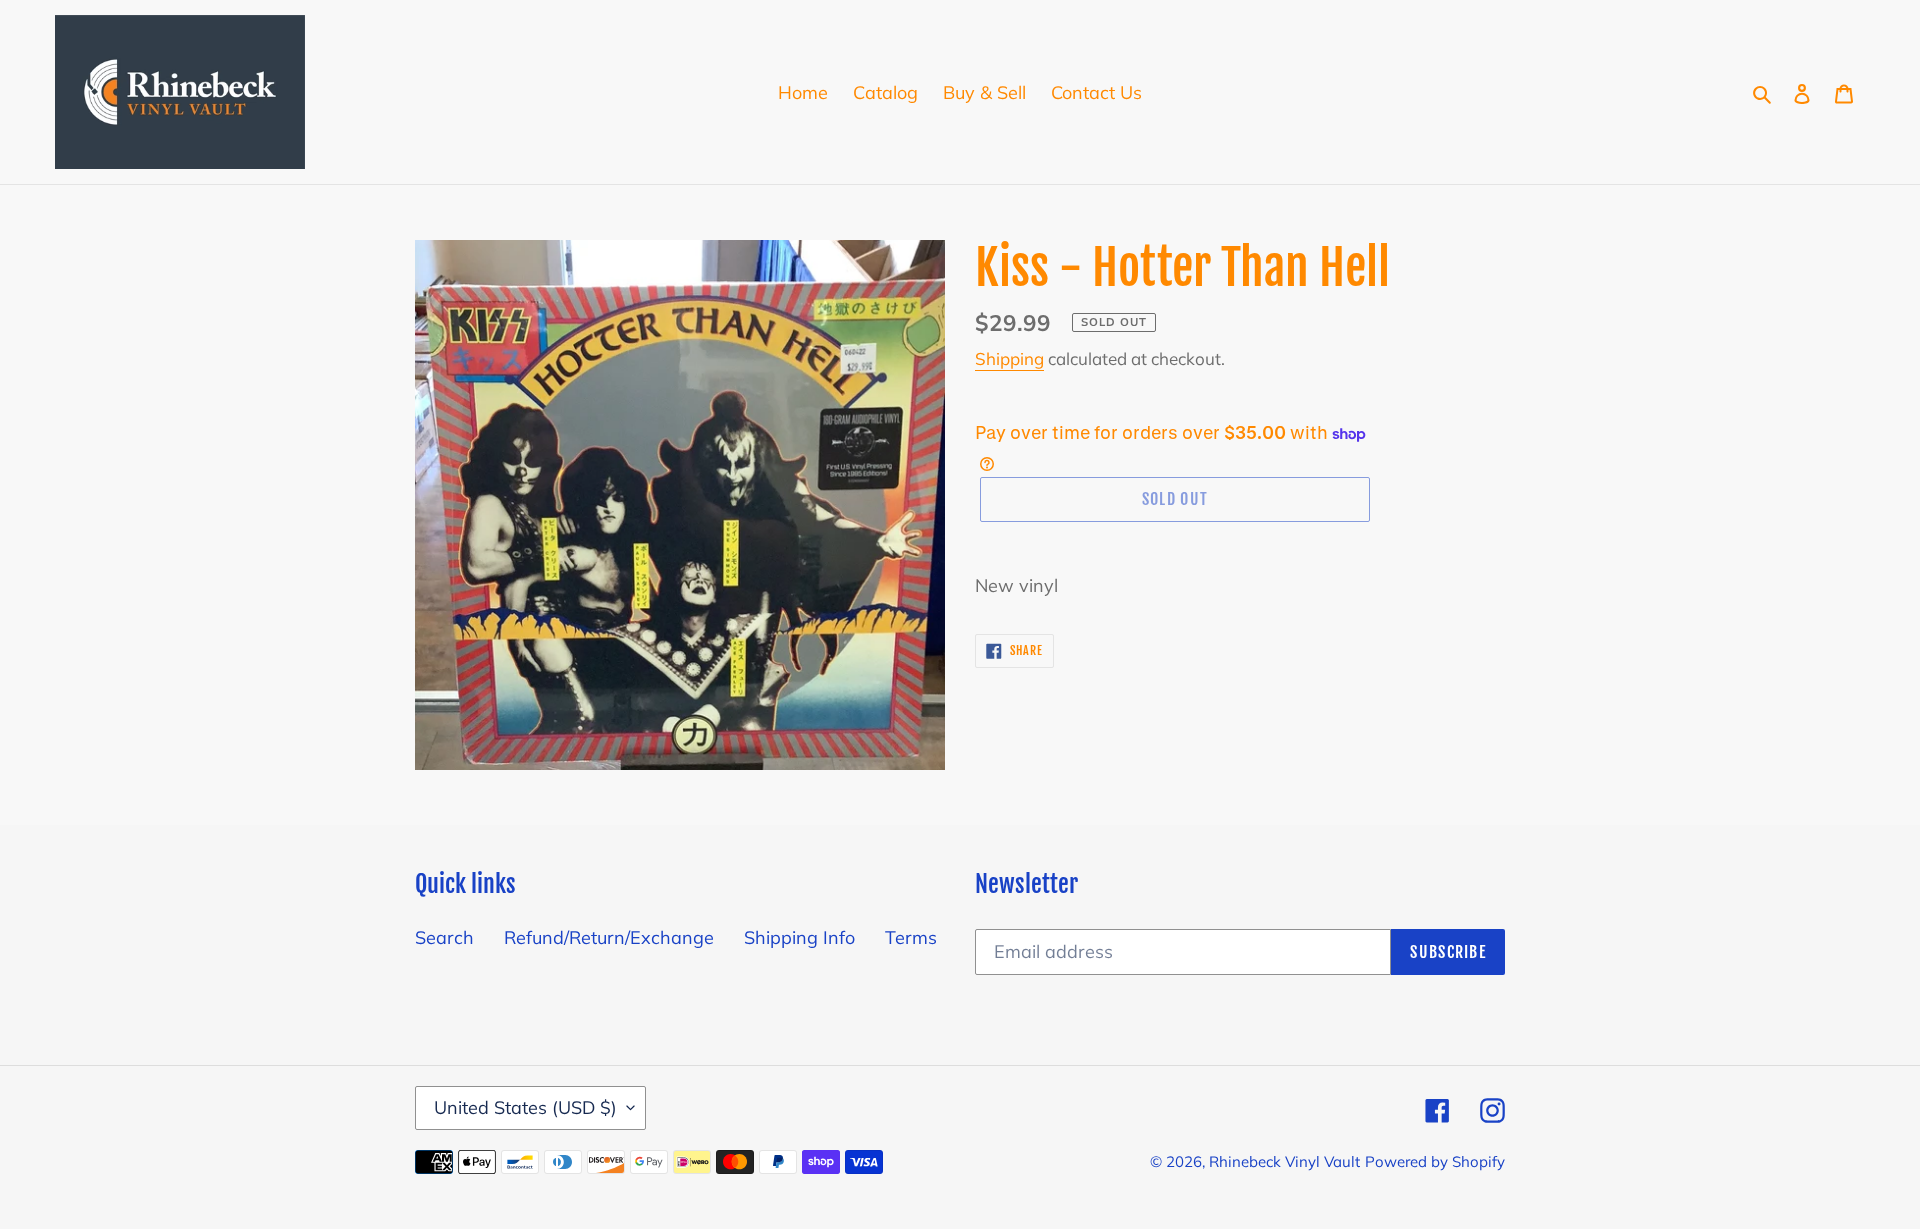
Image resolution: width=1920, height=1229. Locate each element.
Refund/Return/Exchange (609, 937)
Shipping (1009, 358)
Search (444, 937)
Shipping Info (799, 937)
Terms (911, 937)
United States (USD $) (525, 1107)
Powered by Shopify (1435, 1161)
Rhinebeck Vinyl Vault (1284, 1161)
